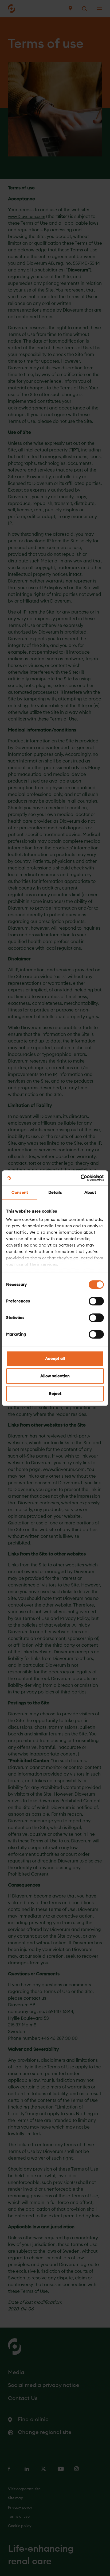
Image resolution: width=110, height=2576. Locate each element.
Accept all (55, 1358)
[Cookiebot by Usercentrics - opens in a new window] (80, 1178)
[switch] (96, 1301)
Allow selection (55, 1376)
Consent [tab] (20, 1192)
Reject (55, 1394)
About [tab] (90, 1192)
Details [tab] (55, 1192)
